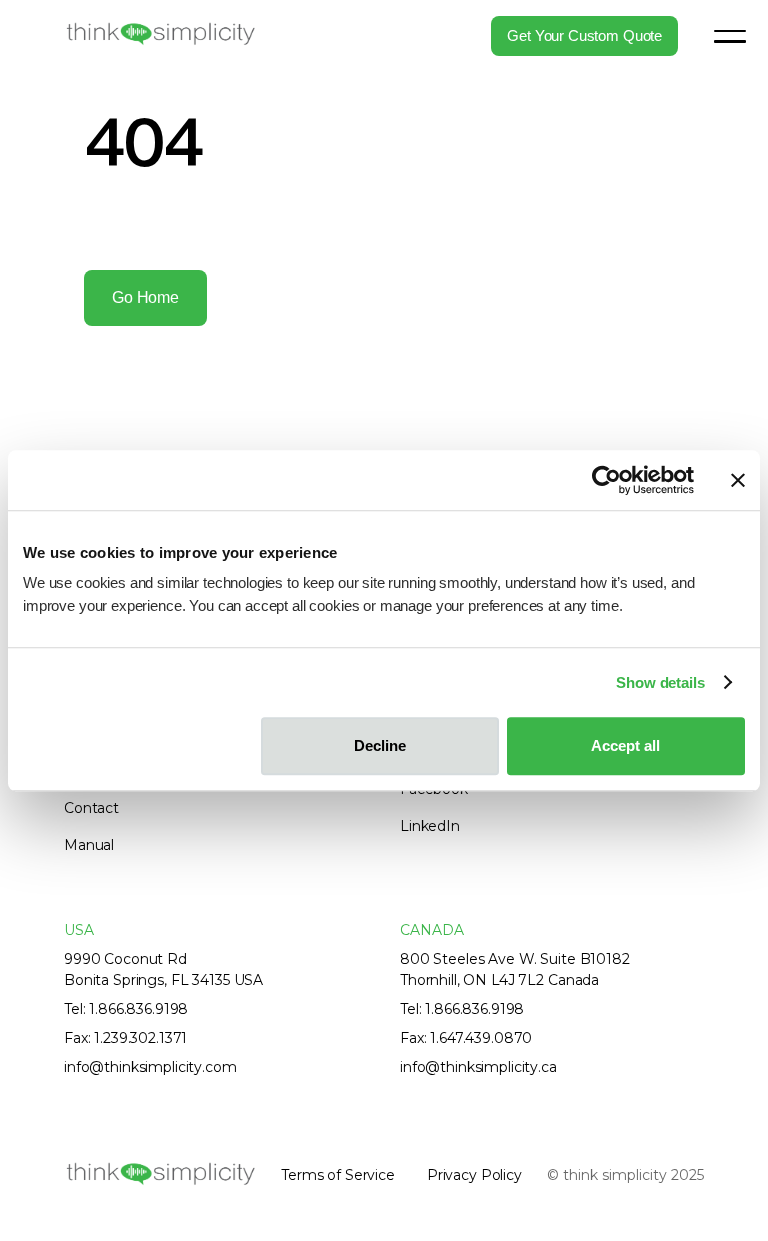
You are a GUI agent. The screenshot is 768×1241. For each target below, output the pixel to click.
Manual (89, 845)
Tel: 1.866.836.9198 (126, 1009)
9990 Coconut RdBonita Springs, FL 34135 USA (163, 969)
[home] (160, 34)
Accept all (625, 745)
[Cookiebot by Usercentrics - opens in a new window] (606, 480)
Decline (380, 745)
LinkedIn (430, 826)
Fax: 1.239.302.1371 (125, 1038)
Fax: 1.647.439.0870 (466, 1038)
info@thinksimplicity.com (150, 1067)
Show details (660, 682)
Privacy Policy (474, 1175)
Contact (91, 808)
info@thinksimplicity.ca (478, 1067)
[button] (730, 36)
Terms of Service (338, 1175)
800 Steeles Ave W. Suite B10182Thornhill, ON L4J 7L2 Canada (515, 969)
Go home (145, 297)
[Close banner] (738, 480)
